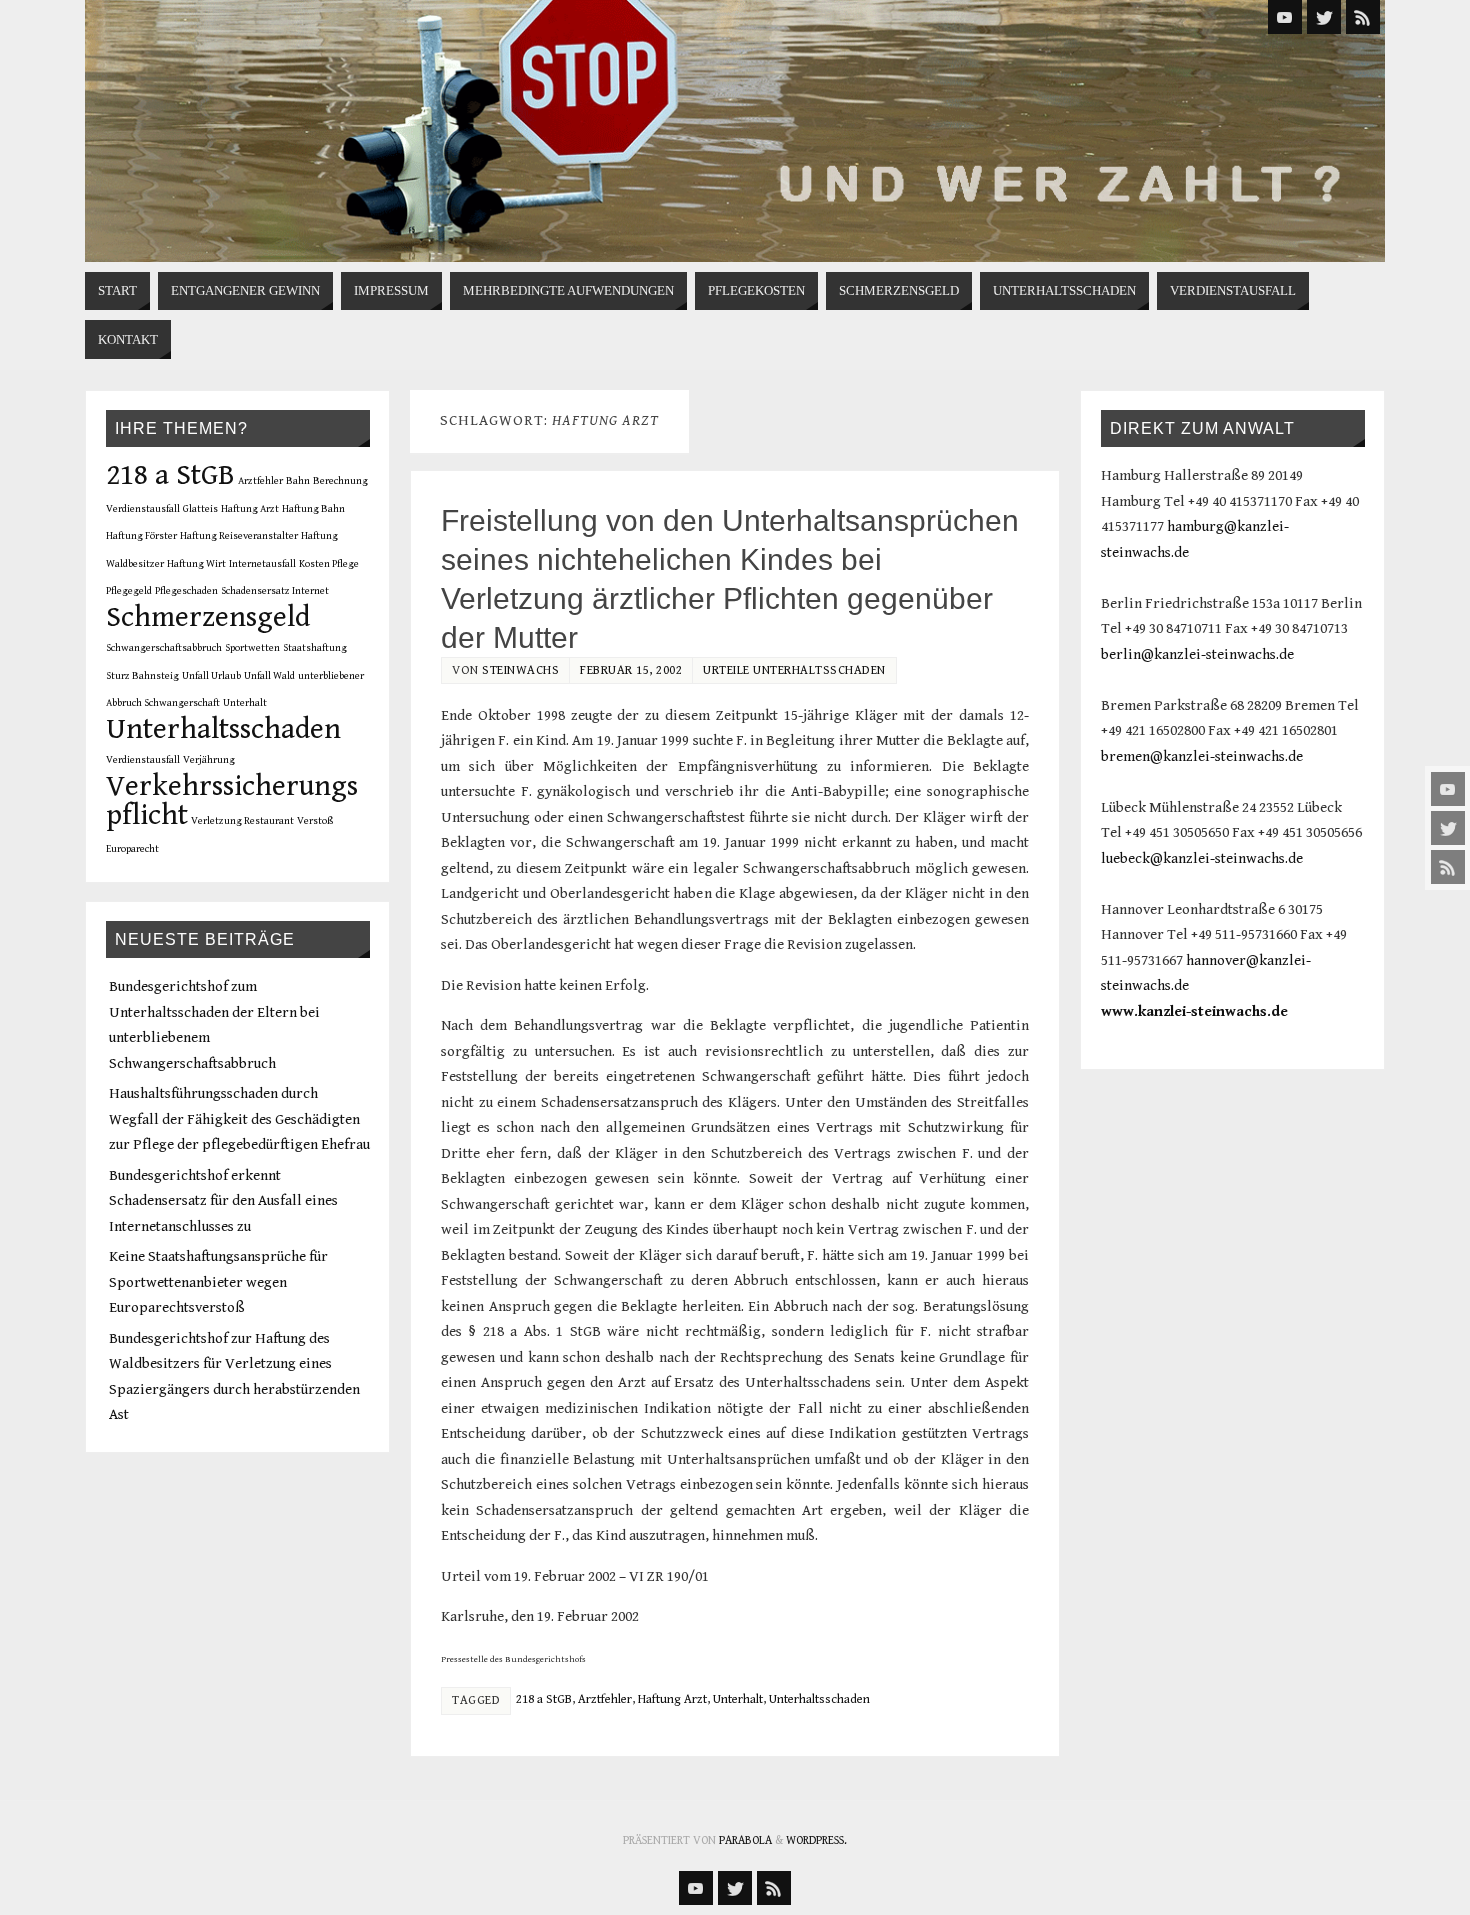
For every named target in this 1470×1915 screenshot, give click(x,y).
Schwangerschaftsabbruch (164, 648)
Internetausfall (262, 564)
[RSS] (1448, 867)
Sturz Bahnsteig (142, 676)
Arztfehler (605, 1699)
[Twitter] (1448, 828)
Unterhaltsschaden (819, 1699)
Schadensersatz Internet (275, 591)
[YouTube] (1448, 789)
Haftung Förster (141, 536)
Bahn (298, 481)
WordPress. (816, 1840)
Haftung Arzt (672, 1699)
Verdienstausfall (143, 760)
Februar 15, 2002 (631, 670)
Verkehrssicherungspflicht (232, 801)
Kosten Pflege (329, 564)
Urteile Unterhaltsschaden (794, 670)
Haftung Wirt (196, 564)
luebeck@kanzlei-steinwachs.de (1202, 858)
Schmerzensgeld (208, 617)
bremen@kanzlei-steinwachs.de (1202, 756)
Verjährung (209, 760)
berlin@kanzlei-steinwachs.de (1197, 654)
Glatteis (200, 509)
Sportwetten (252, 648)
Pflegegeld (129, 591)
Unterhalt (738, 1699)
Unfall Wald (269, 676)
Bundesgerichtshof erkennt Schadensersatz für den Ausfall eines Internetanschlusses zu (223, 1201)
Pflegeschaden (186, 591)
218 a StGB (544, 1699)
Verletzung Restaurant (242, 821)
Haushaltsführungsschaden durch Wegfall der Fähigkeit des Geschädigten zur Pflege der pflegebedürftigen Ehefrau (239, 1119)
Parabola (745, 1840)
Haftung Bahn (313, 509)
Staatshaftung (315, 648)
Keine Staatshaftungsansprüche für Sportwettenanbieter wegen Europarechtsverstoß (218, 1282)
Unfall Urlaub (211, 676)
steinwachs (520, 670)
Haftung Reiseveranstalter (239, 536)
